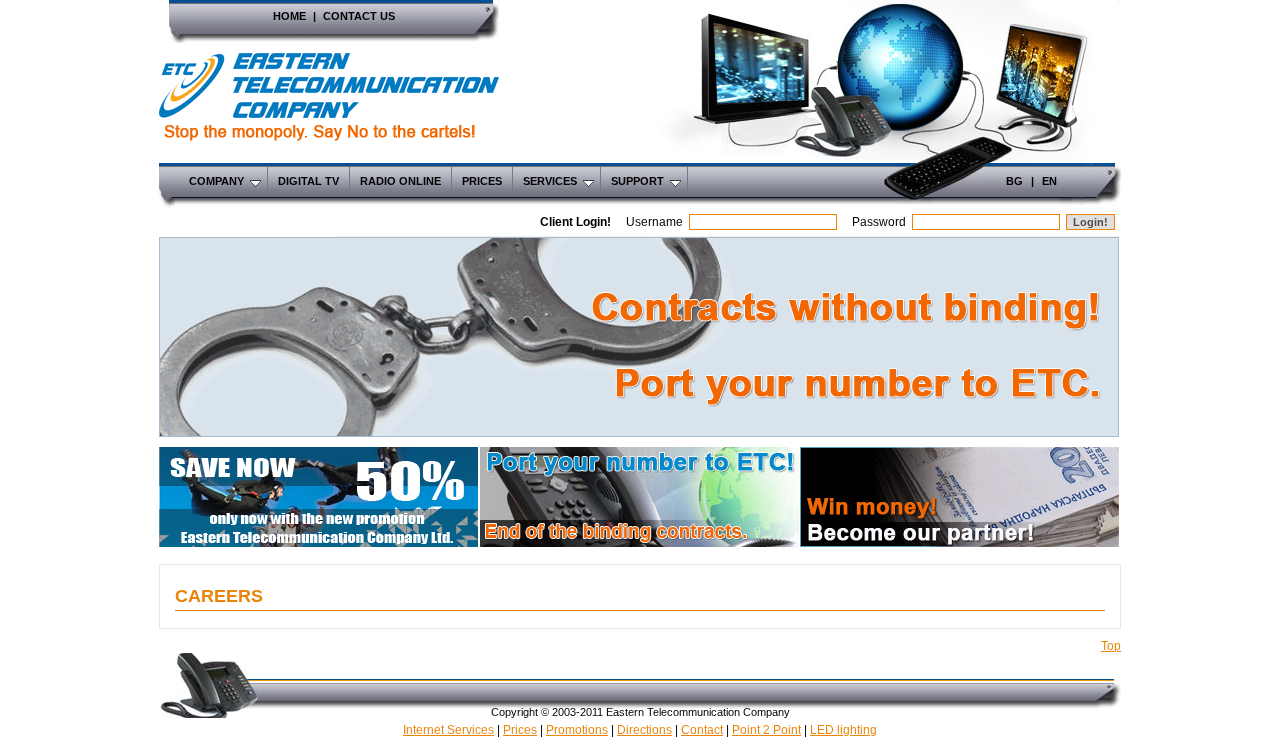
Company (216, 181)
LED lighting (843, 730)
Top (1111, 646)
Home (289, 16)
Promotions (577, 730)
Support (637, 181)
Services (550, 181)
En (1049, 181)
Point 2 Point (766, 730)
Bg (1014, 181)
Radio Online (400, 181)
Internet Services (448, 730)
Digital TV (308, 181)
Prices (482, 181)
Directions (644, 730)
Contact (702, 730)
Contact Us (359, 16)
